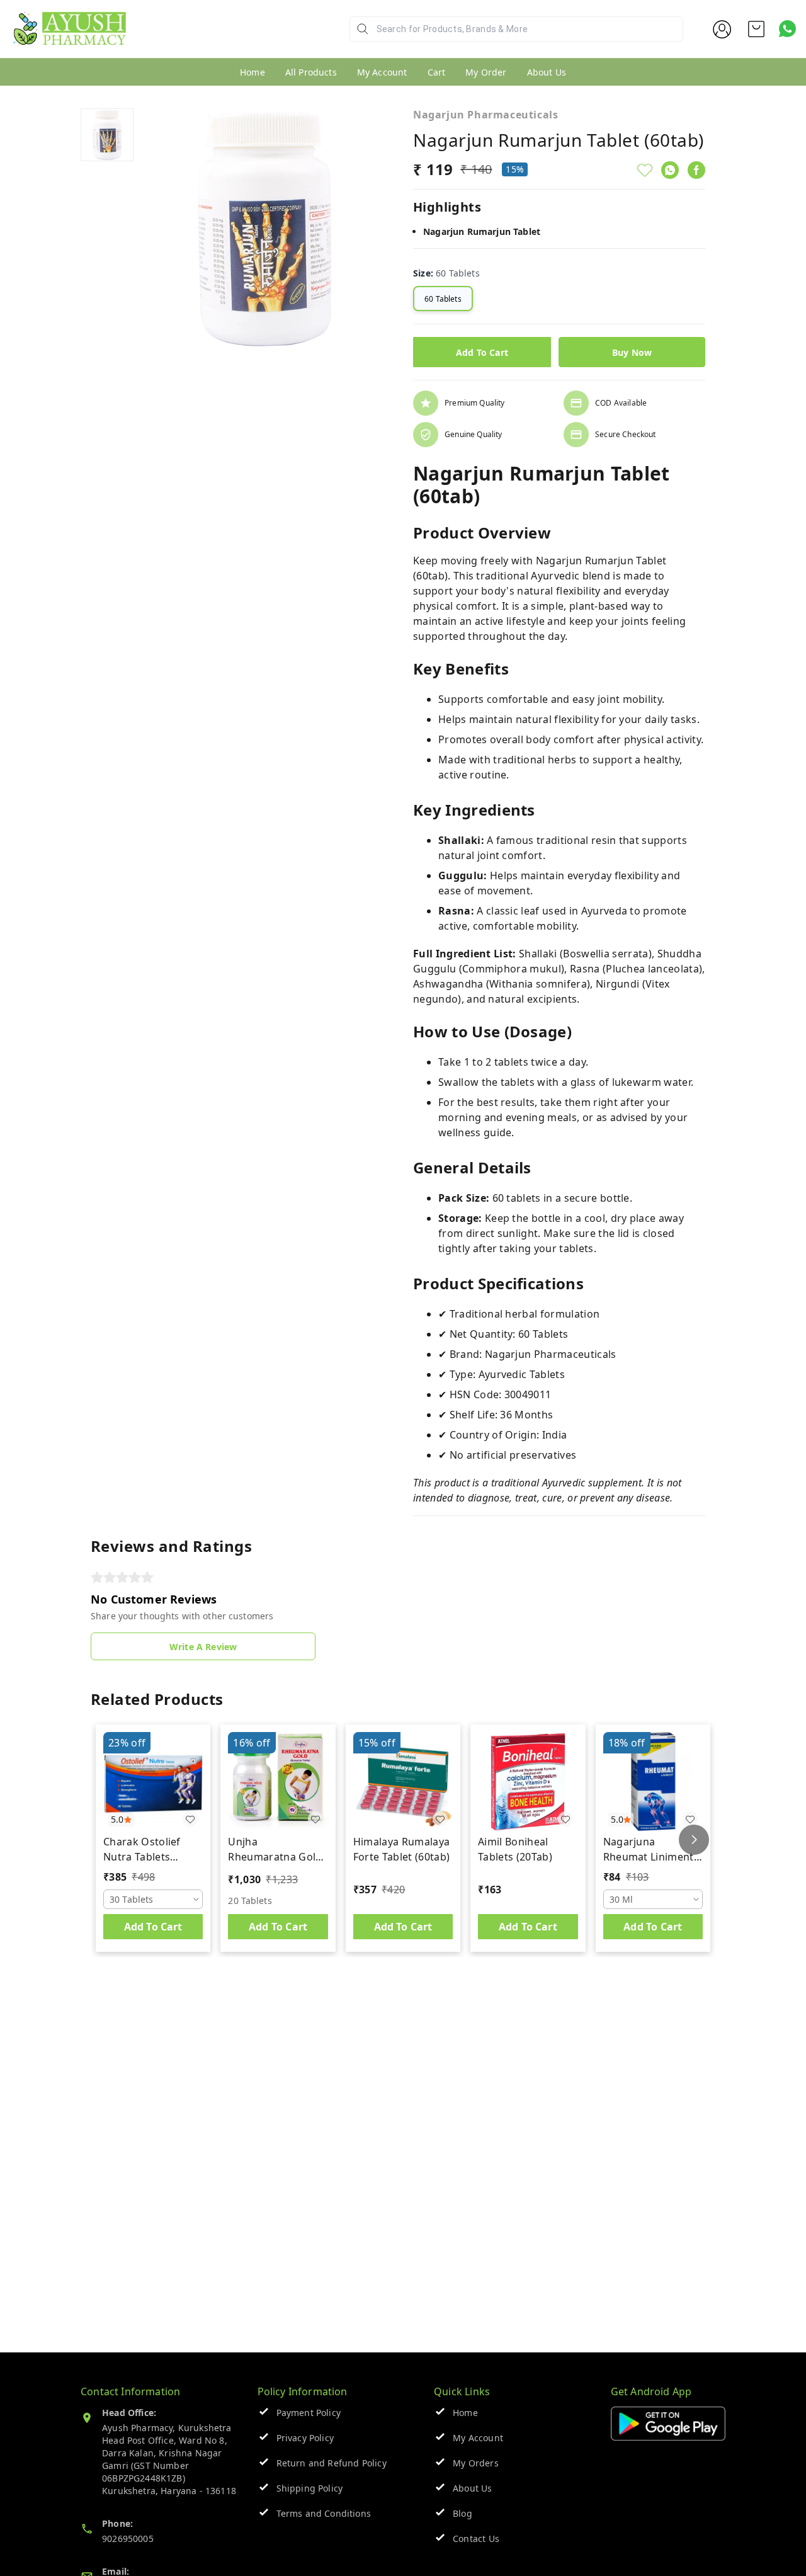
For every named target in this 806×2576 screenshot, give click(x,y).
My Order (486, 72)
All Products (311, 72)
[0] (756, 29)
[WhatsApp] (670, 170)
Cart (437, 72)
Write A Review (203, 1647)
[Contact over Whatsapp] (787, 29)
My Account (382, 72)
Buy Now (632, 352)
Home (253, 72)
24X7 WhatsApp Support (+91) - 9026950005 (230, 39)
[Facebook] (696, 170)
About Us (547, 72)
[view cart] (756, 29)
